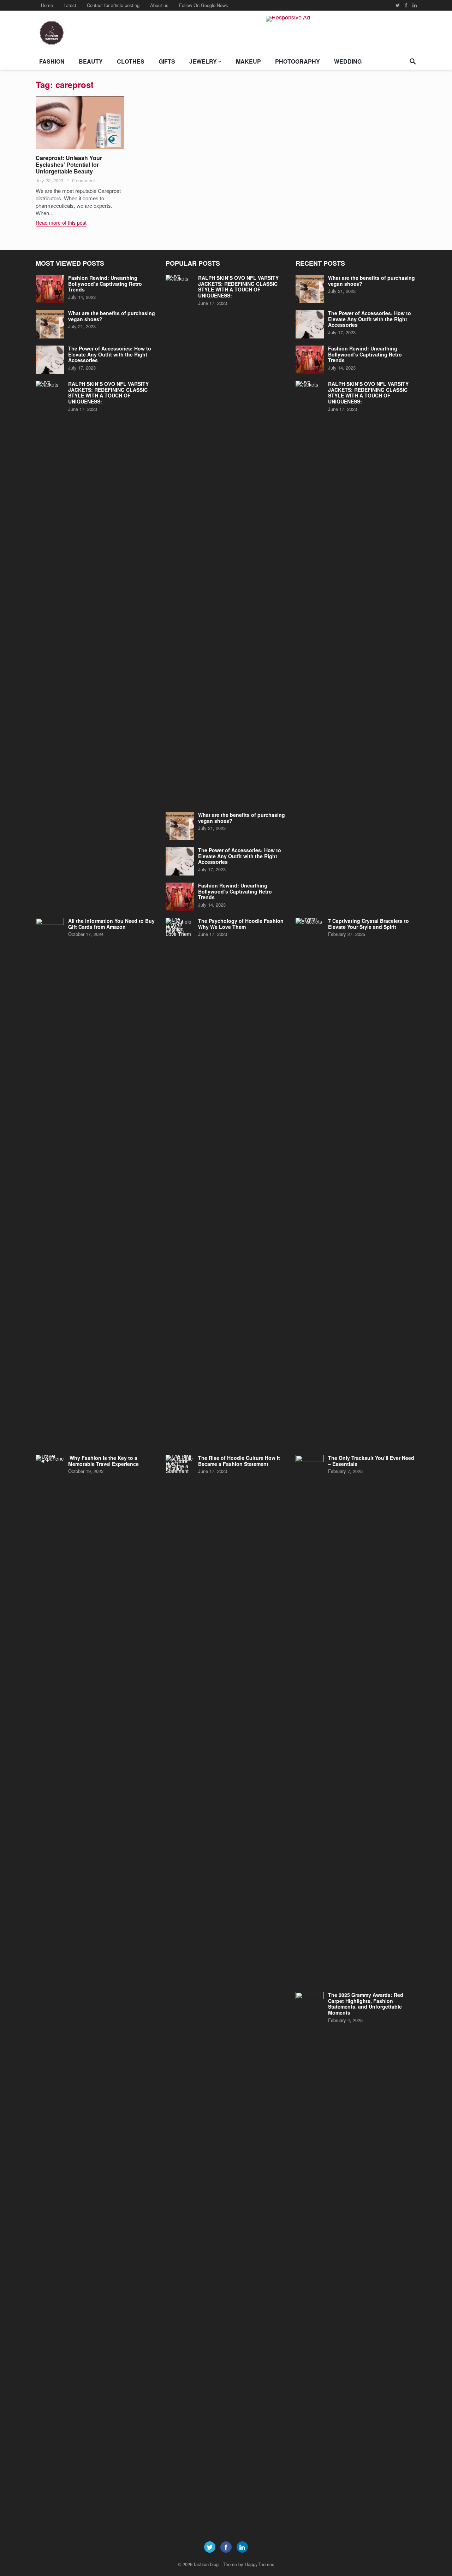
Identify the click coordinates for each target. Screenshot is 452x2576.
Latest (70, 5)
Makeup (248, 61)
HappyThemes (260, 2564)
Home (47, 5)
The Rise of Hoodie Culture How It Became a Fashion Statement (239, 1461)
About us (159, 5)
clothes (131, 61)
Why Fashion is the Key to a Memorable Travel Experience (103, 1461)
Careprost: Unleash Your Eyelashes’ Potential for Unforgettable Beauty (69, 164)
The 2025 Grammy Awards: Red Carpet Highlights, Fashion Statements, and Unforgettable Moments (366, 2004)
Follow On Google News (204, 5)
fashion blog (206, 2564)
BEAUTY (91, 61)
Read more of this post (61, 223)
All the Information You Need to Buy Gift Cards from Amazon (111, 924)
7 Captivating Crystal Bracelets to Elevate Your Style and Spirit (368, 924)
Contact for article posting (113, 5)
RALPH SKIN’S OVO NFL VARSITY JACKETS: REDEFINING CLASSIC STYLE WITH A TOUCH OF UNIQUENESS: (108, 393)
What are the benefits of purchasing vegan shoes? (112, 316)
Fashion (52, 61)
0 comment (84, 180)
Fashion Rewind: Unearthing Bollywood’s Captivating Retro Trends (105, 284)
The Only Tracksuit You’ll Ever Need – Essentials (371, 1461)
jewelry (203, 61)
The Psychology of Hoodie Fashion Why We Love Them (241, 924)
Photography (298, 61)
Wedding (348, 61)
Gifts (167, 61)
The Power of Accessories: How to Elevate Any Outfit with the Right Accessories (110, 354)
